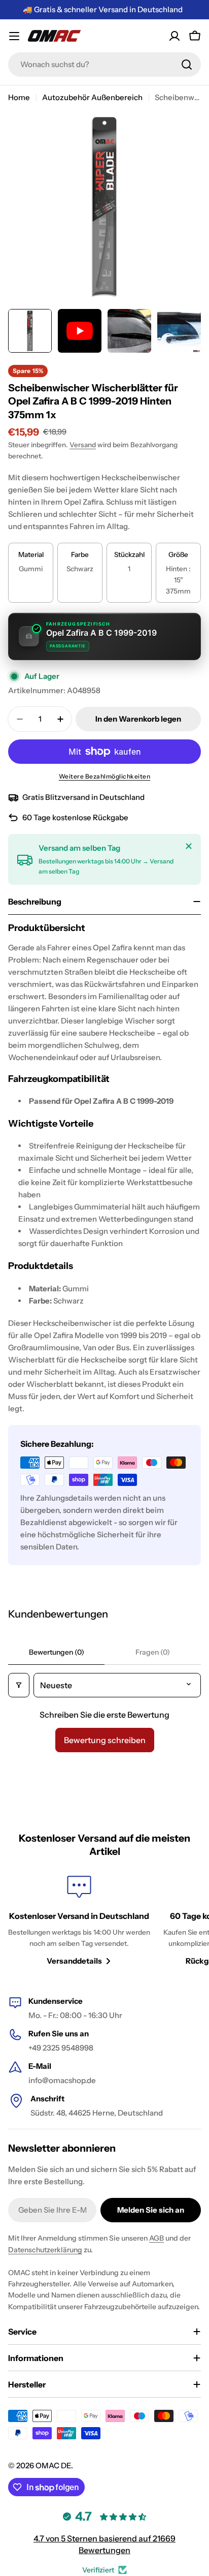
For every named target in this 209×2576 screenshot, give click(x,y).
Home (19, 97)
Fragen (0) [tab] (153, 1652)
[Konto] (175, 36)
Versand (83, 445)
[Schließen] (189, 846)
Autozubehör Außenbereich (92, 97)
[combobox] (104, 65)
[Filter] (19, 1685)
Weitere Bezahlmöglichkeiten (105, 776)
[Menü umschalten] (14, 36)
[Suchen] (187, 65)
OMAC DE (53, 2465)
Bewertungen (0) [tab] (57, 1652)
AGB (156, 2238)
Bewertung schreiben (105, 1740)
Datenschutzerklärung (45, 2250)
